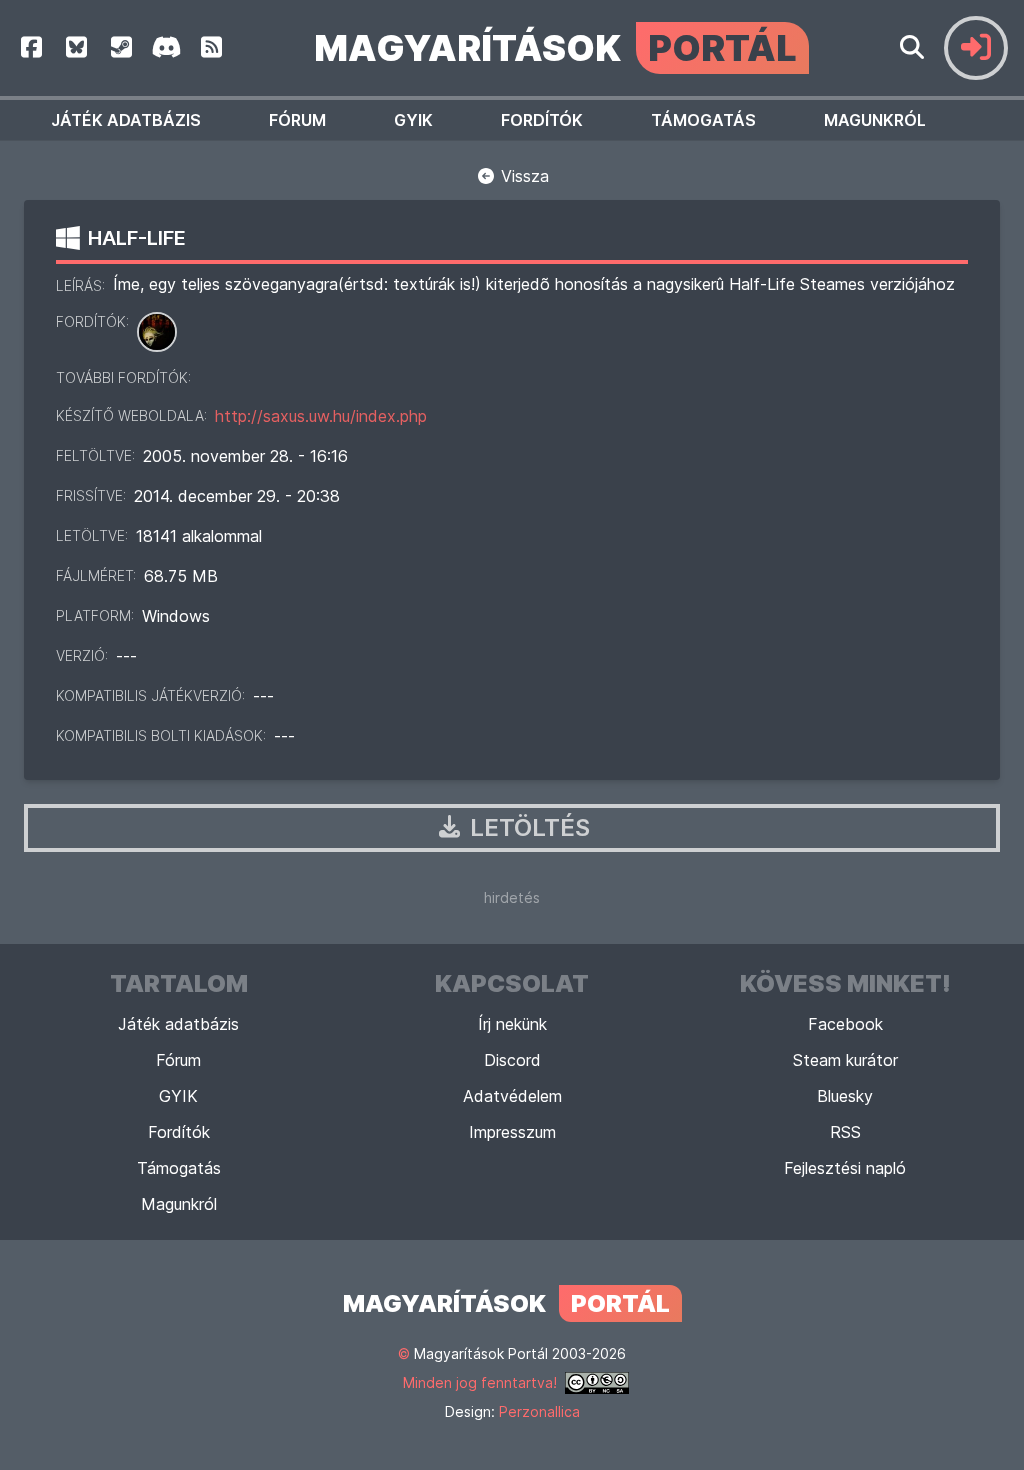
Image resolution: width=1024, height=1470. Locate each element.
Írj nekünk (512, 1024)
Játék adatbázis (126, 120)
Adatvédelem (512, 1096)
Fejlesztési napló (845, 1168)
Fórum (297, 120)
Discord (512, 1060)
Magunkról (875, 120)
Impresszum (512, 1132)
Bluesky (845, 1096)
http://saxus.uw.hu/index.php (321, 416)
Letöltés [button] (527, 827)
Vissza (522, 176)
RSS (845, 1132)
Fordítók (542, 120)
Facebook (845, 1024)
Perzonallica (539, 1411)
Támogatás (703, 120)
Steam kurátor (845, 1060)
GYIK (413, 120)
